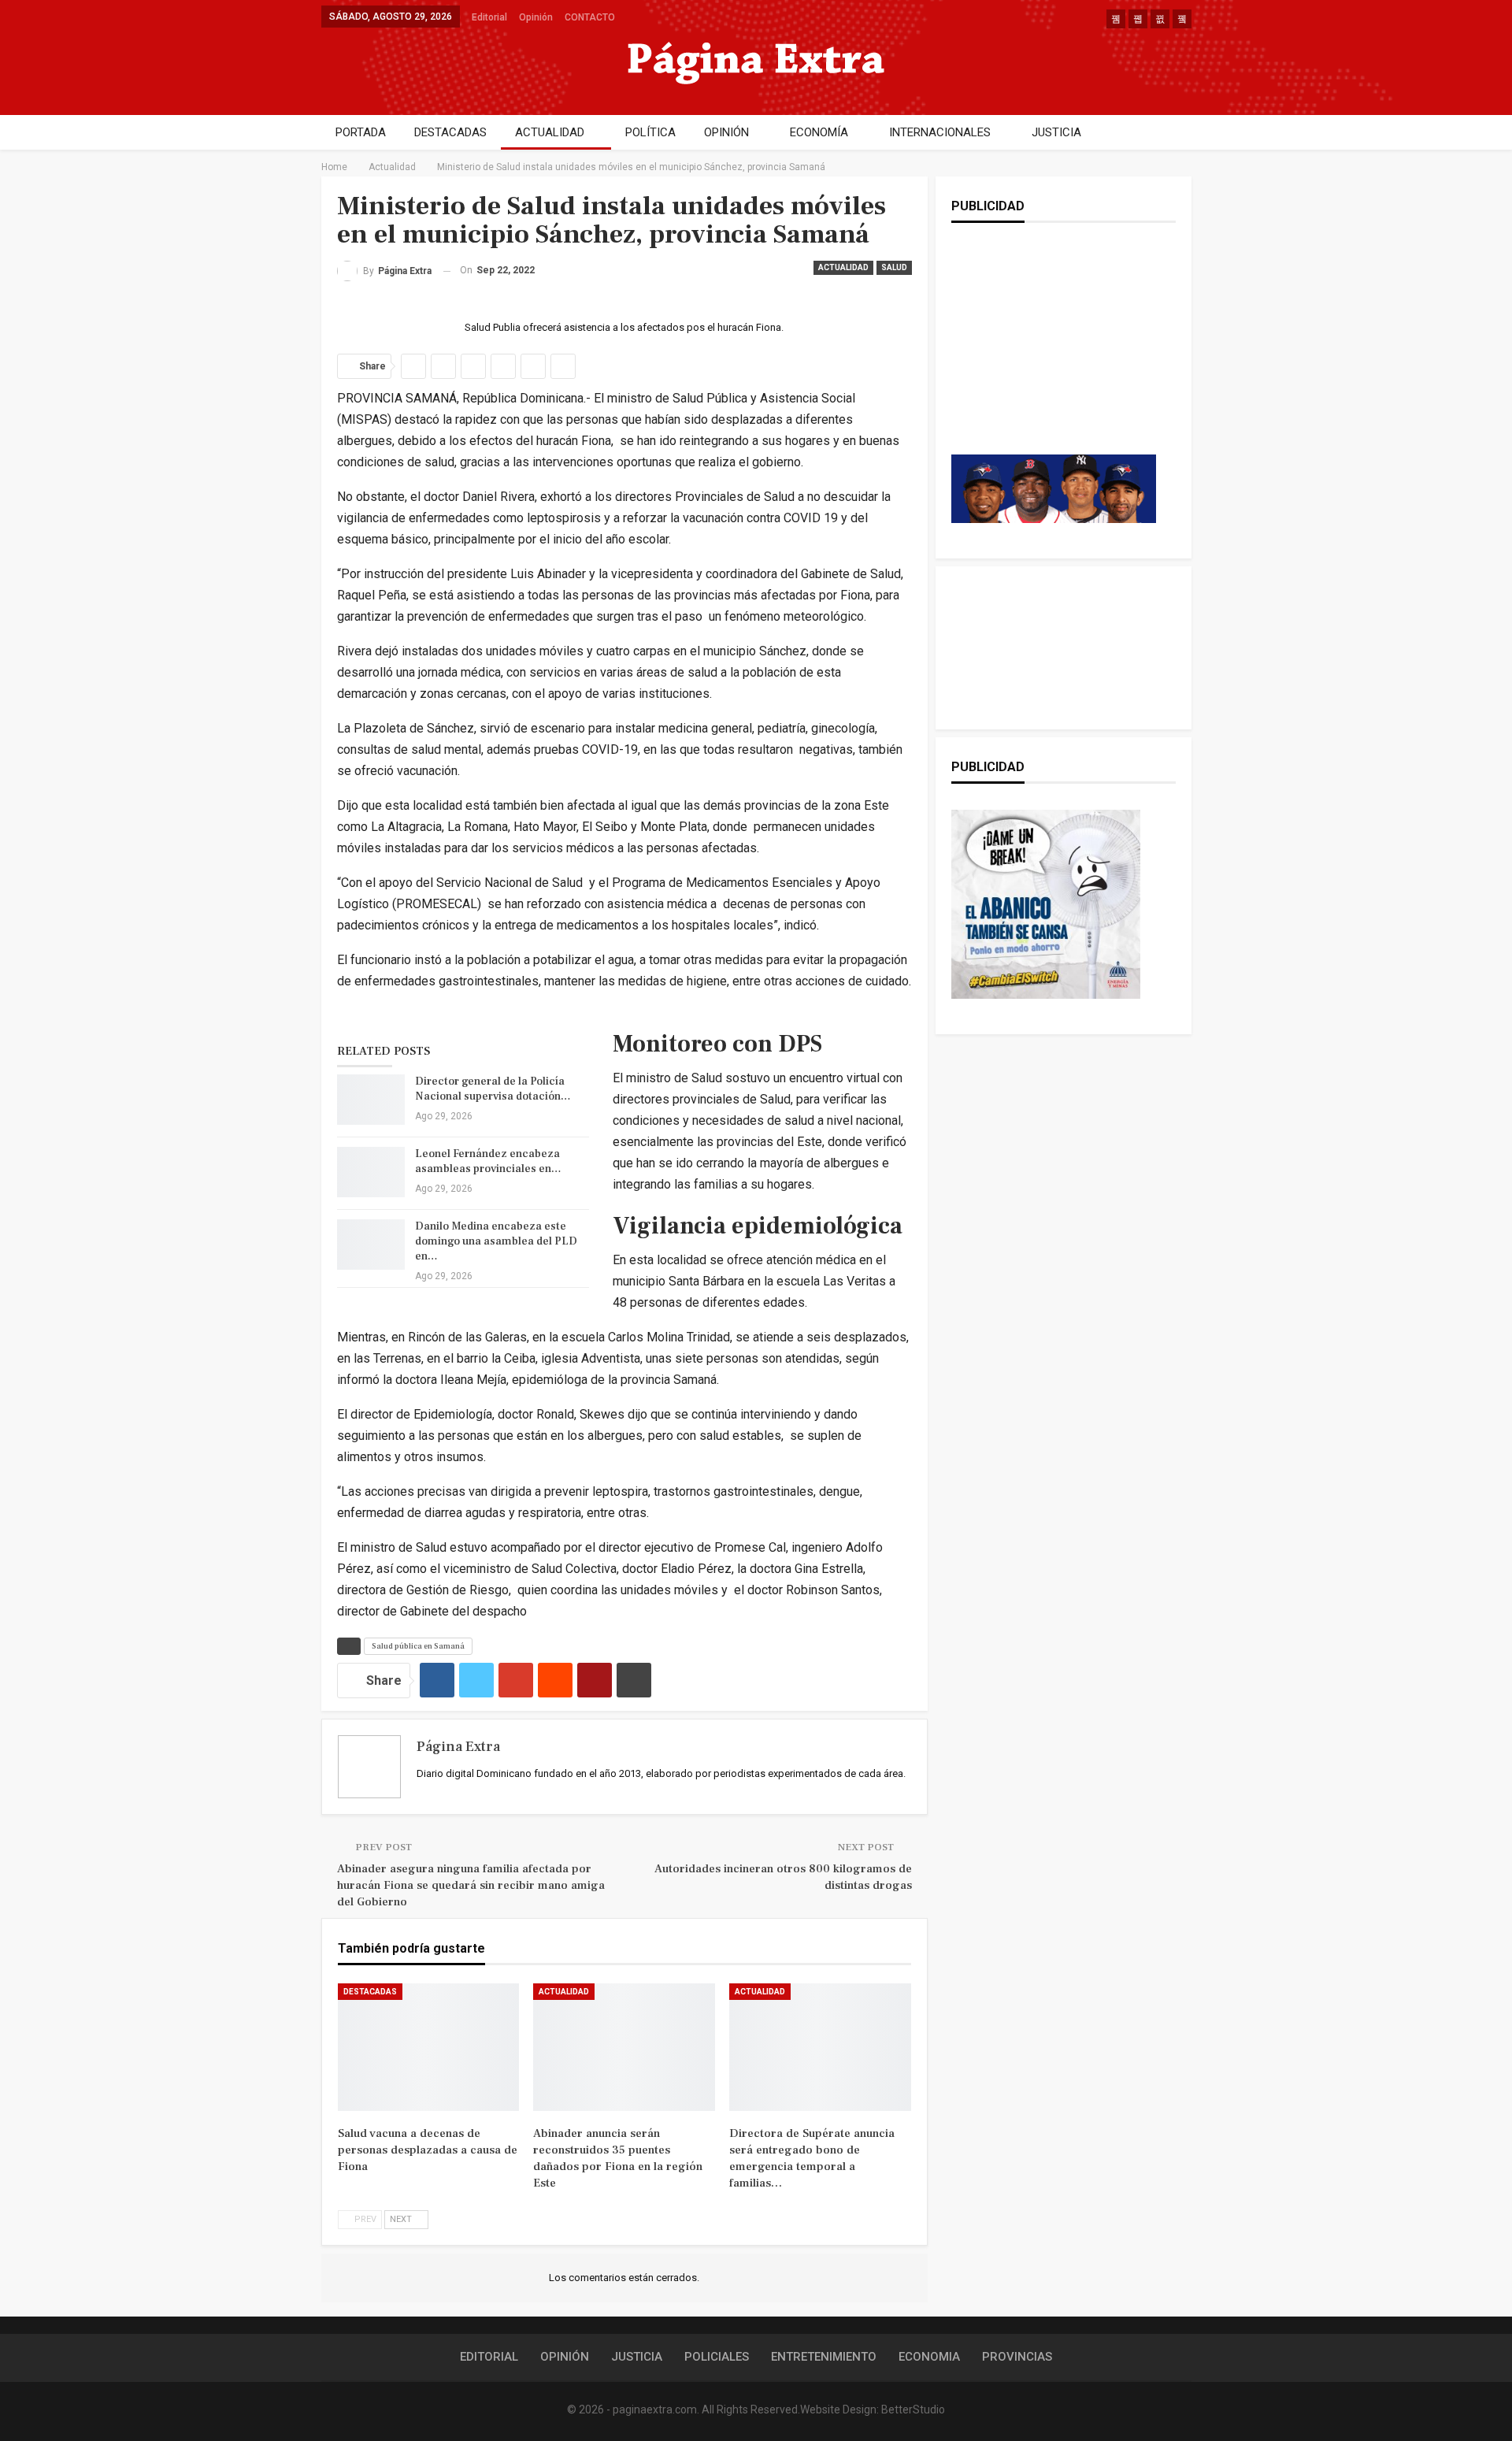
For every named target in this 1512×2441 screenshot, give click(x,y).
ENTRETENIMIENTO (824, 2357)
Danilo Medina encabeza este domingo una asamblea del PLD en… (496, 1241)
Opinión (536, 17)
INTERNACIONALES (940, 132)
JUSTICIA (1056, 132)
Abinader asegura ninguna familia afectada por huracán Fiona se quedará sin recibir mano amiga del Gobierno (471, 1885)
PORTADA (361, 132)
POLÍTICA (650, 132)
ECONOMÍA (819, 132)
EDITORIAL (489, 2357)
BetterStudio (913, 2409)
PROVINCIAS (1017, 2357)
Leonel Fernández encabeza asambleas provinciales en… (488, 1161)
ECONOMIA (929, 2357)
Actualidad (843, 267)
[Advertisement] (1054, 354)
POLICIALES (717, 2357)
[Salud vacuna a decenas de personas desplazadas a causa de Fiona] (429, 2047)
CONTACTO (590, 17)
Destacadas (370, 1992)
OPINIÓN (726, 132)
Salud (894, 267)
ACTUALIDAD (550, 132)
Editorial (489, 17)
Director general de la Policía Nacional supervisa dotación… (493, 1089)
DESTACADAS (450, 132)
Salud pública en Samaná (418, 1646)
